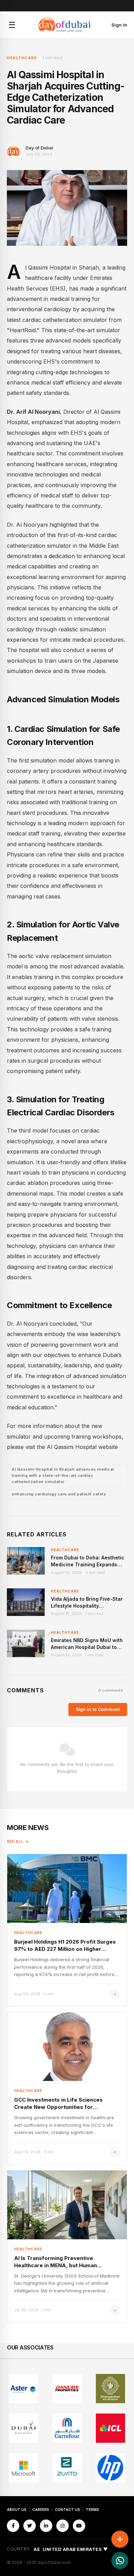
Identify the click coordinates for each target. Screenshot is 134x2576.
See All (15, 1841)
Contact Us (68, 2510)
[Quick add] (120, 2539)
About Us (17, 2510)
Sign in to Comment (98, 1709)
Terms (92, 2510)
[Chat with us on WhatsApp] (120, 2561)
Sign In (119, 25)
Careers (41, 2510)
